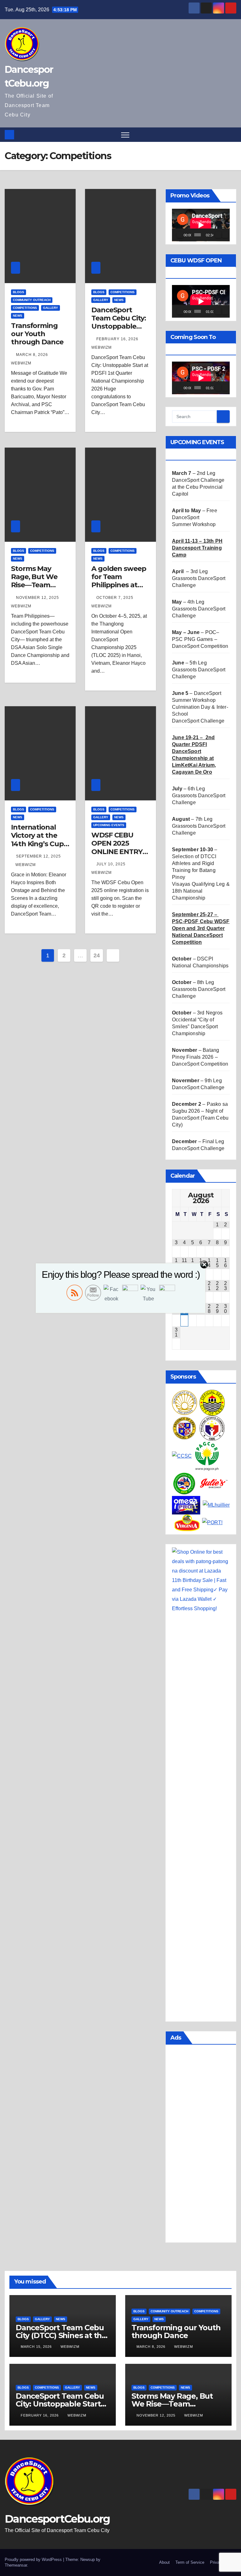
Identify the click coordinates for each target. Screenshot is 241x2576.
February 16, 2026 (118, 339)
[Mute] (218, 235)
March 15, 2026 (37, 2347)
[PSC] (212, 1428)
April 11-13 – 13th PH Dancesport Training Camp (197, 548)
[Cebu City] (212, 1402)
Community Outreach (32, 300)
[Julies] (214, 1483)
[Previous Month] (176, 1198)
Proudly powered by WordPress (34, 2560)
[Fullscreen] (225, 235)
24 (96, 955)
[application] (201, 225)
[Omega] (186, 1505)
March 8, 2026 (33, 355)
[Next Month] (225, 1198)
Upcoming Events (109, 825)
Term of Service (190, 2562)
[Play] (180, 235)
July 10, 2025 (112, 864)
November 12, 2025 (38, 598)
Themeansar (16, 2565)
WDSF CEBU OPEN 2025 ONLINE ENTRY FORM (117, 847)
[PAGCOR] (207, 1456)
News (18, 316)
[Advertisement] (201, 2145)
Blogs (19, 292)
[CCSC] (182, 1456)
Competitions (25, 308)
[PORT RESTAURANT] (212, 1522)
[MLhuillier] (216, 1505)
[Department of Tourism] (185, 1402)
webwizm (26, 865)
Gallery (51, 308)
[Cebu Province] (185, 1428)
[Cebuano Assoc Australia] (185, 1483)
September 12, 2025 (38, 856)
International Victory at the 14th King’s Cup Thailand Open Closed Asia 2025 (39, 844)
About (164, 2562)
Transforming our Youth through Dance (37, 334)
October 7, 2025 (115, 598)
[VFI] (187, 1522)
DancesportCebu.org (57, 2519)
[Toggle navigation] (125, 135)
